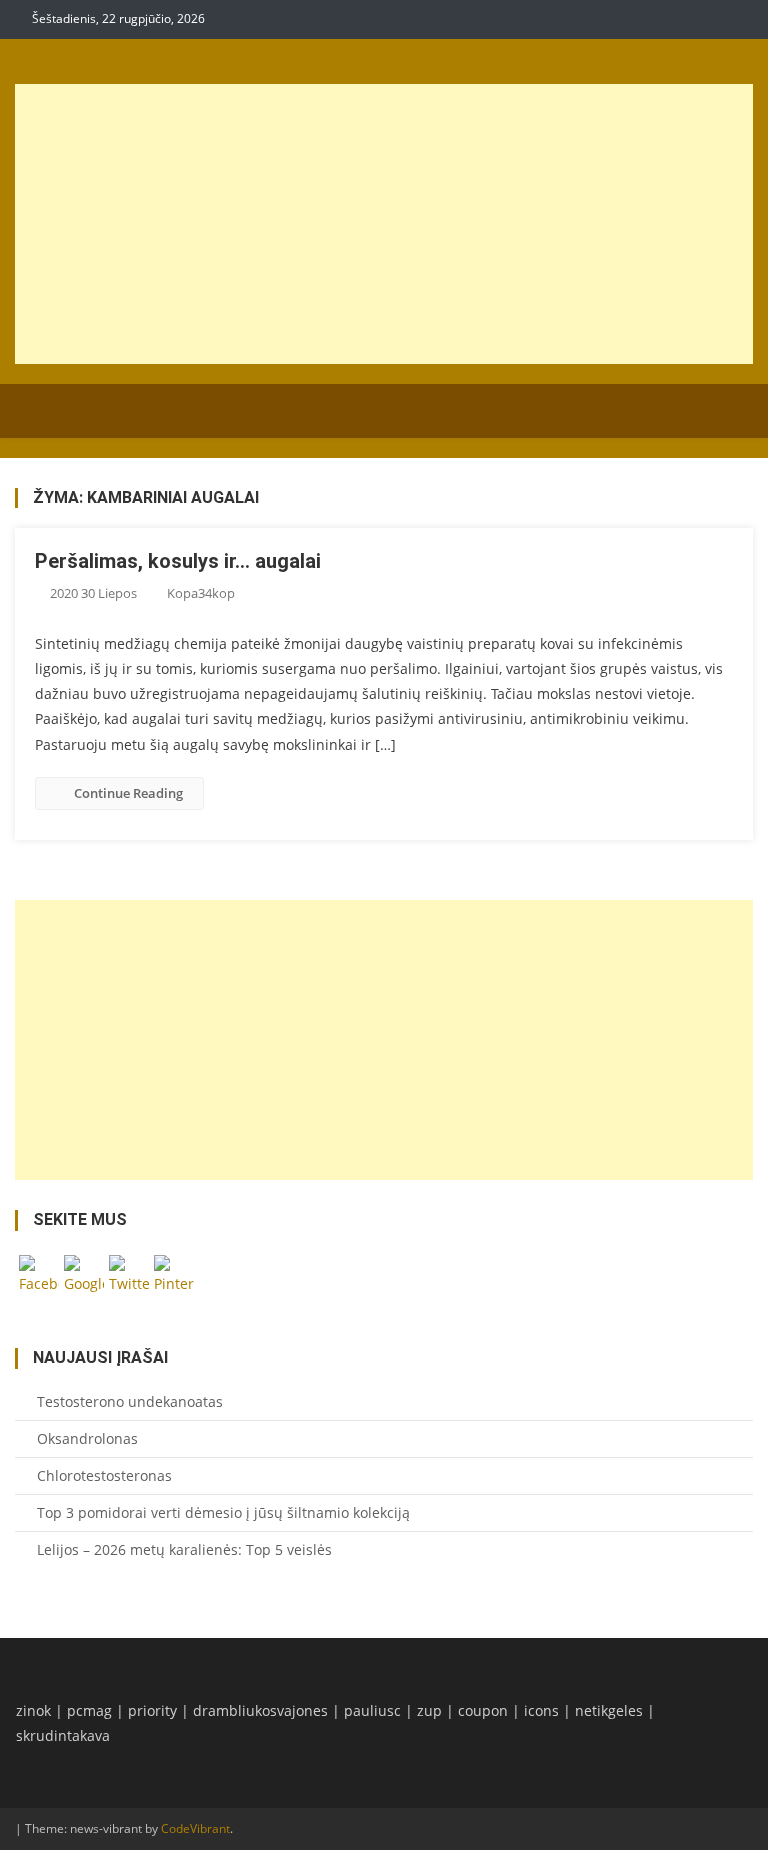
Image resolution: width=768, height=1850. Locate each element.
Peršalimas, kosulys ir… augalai (178, 561)
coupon (483, 1710)
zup (429, 1710)
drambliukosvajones (260, 1710)
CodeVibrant (195, 1828)
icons (541, 1710)
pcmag (89, 1710)
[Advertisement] (384, 224)
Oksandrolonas (87, 1438)
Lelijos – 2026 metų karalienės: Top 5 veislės (184, 1549)
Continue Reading (128, 793)
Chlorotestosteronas (104, 1475)
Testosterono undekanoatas (130, 1401)
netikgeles (609, 1710)
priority (152, 1710)
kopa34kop (201, 593)
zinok (33, 1710)
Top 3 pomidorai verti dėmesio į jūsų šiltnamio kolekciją (223, 1512)
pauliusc (372, 1710)
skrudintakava (63, 1735)
